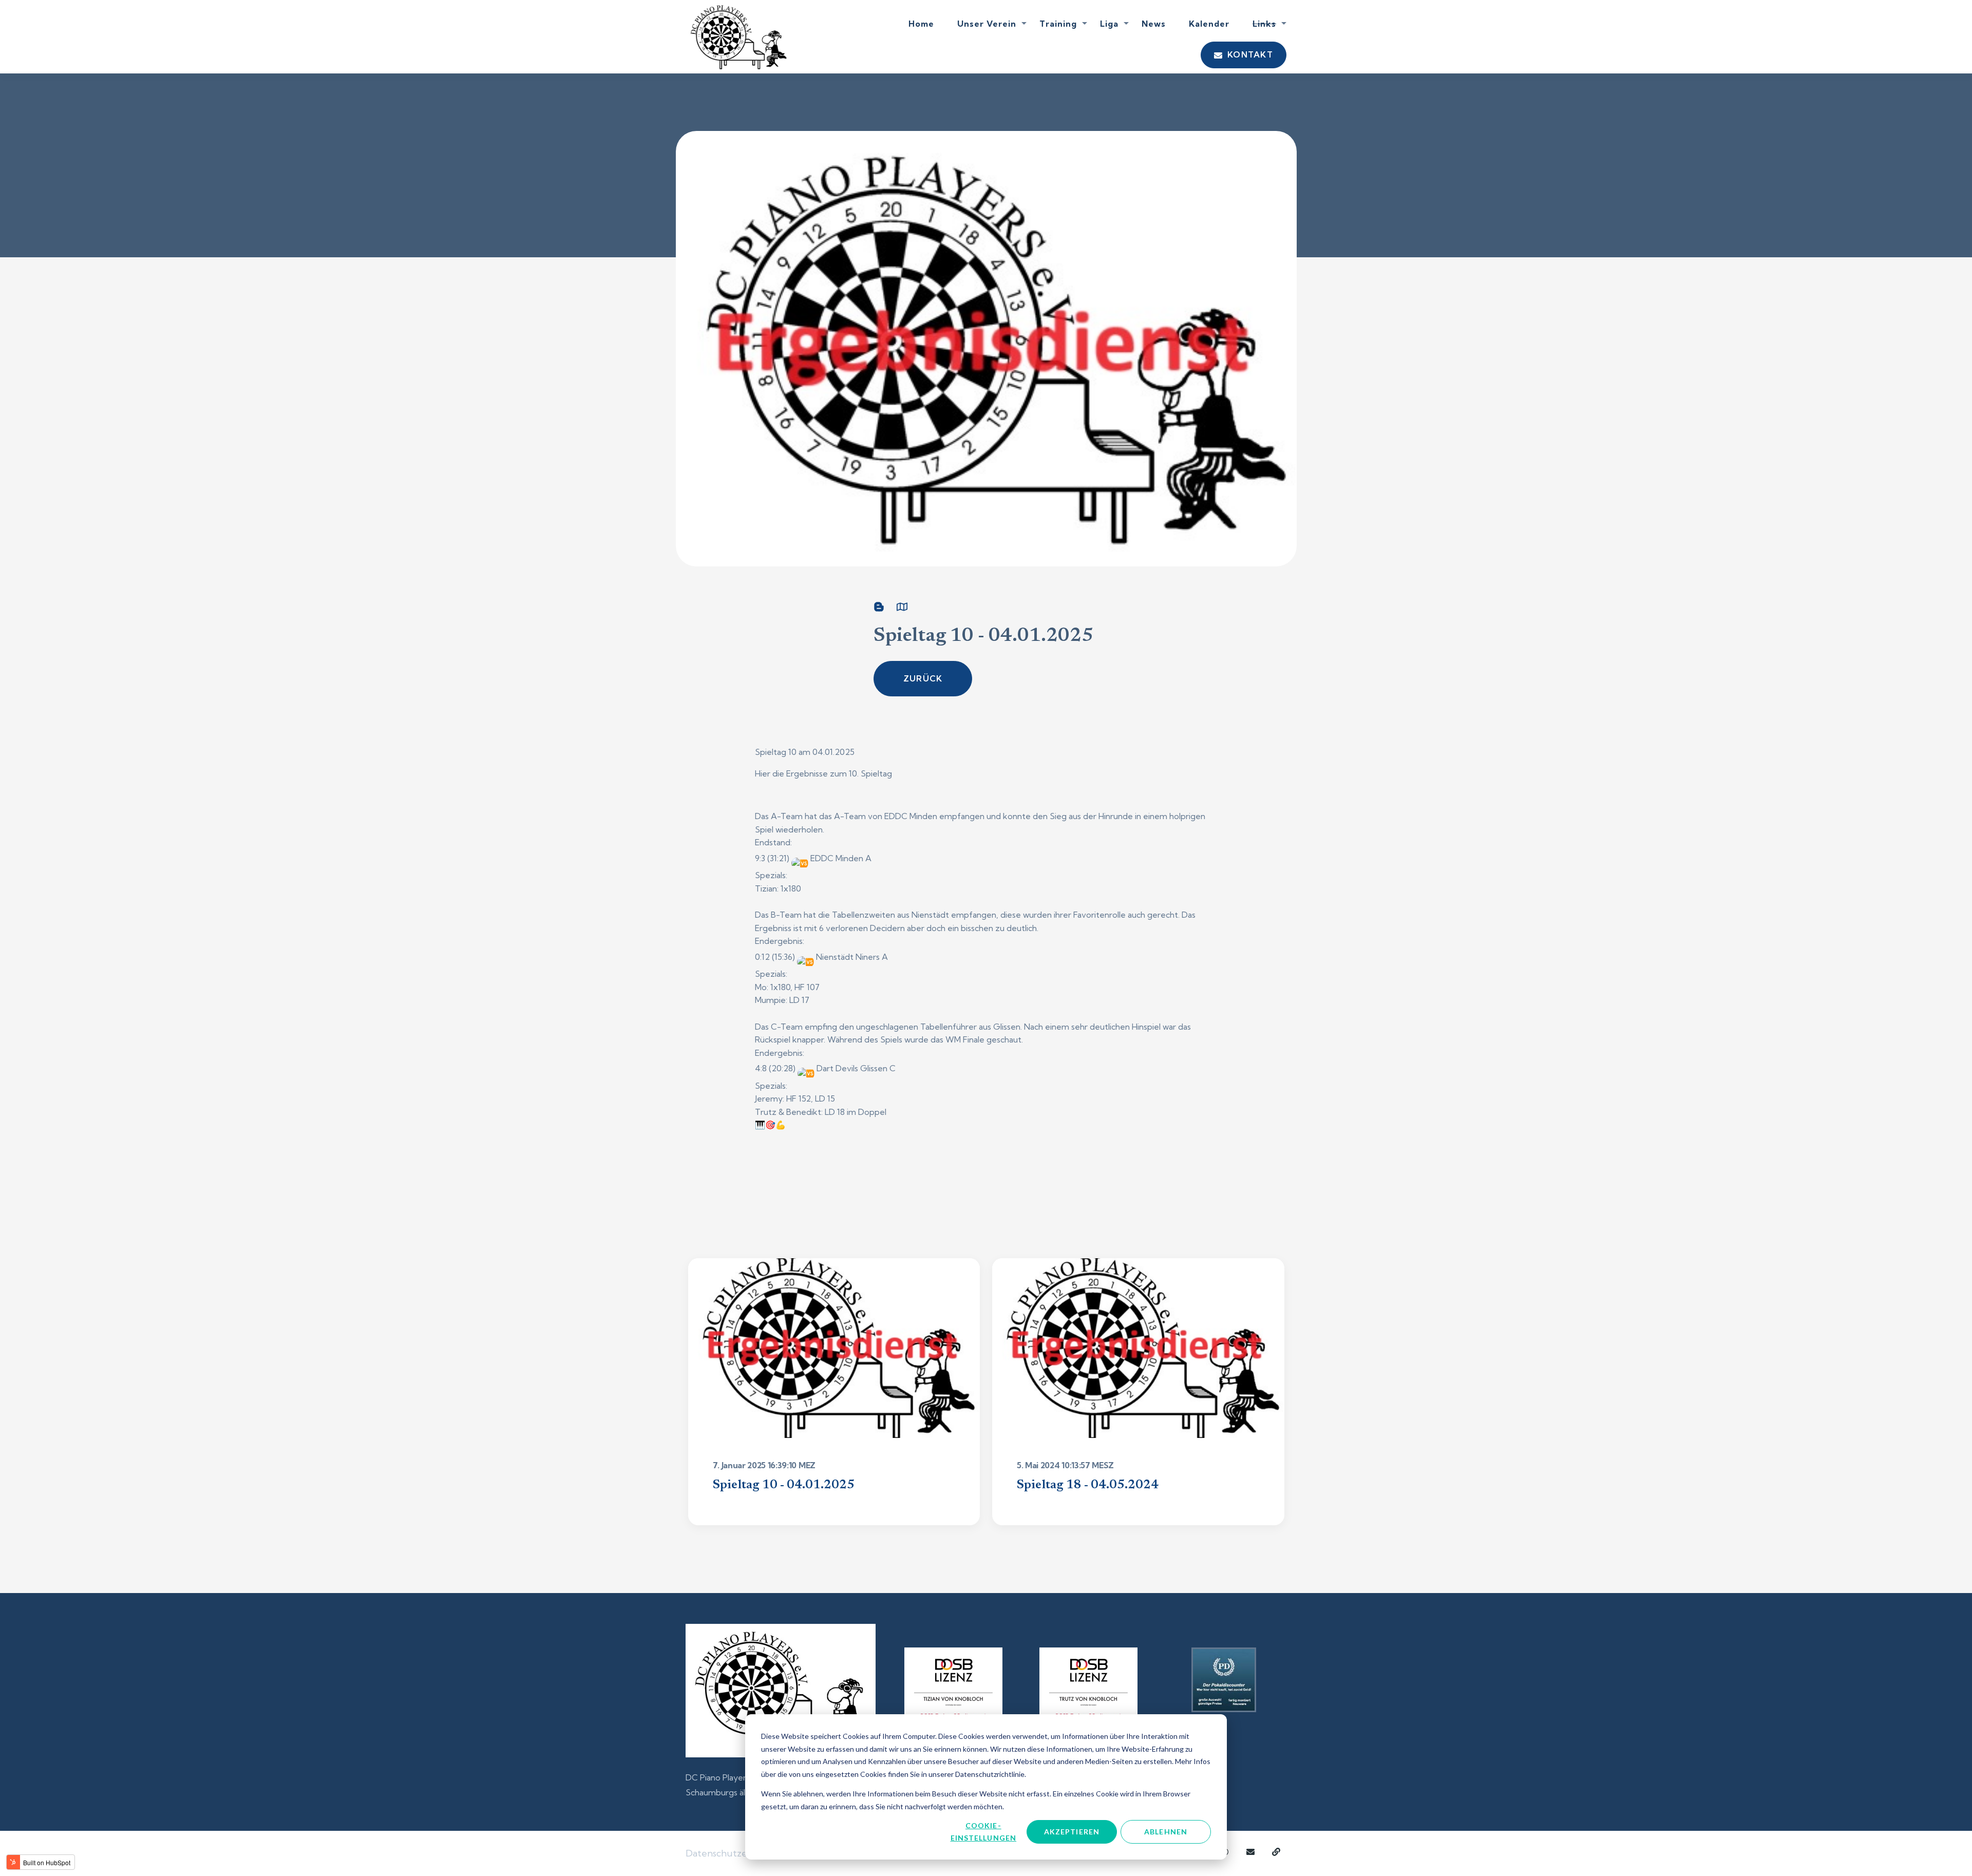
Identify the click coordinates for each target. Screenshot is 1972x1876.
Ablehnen (1166, 1832)
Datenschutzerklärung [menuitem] (735, 1853)
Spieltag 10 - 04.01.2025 (784, 1485)
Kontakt (1249, 54)
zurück (923, 678)
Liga (1109, 24)
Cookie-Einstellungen (984, 1832)
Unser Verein (987, 24)
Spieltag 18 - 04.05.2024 (1088, 1485)
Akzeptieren (1072, 1832)
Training (1058, 24)
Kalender (1209, 24)
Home (921, 24)
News (1154, 24)
